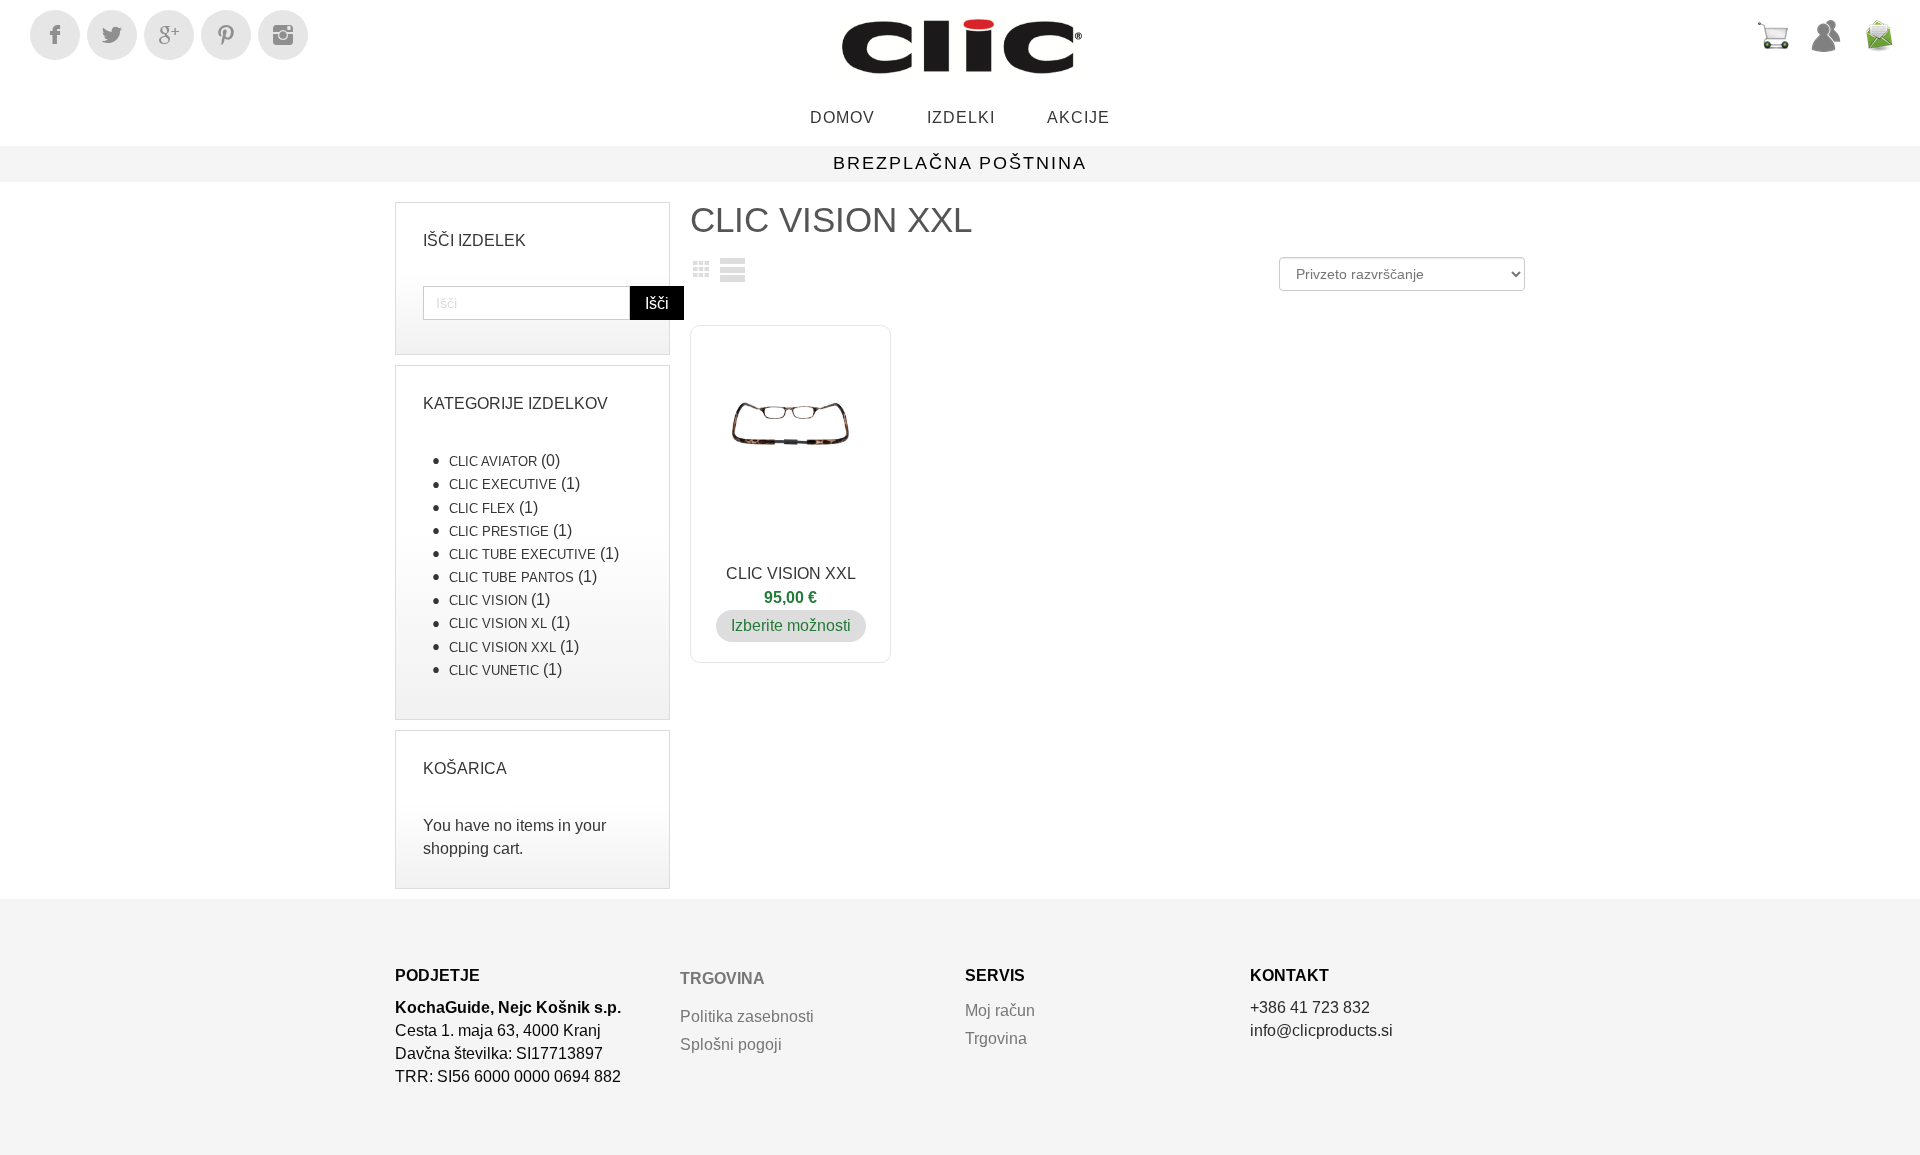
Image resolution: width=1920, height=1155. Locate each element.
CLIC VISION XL (498, 623)
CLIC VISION (488, 600)
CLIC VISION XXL (502, 647)
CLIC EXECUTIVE (503, 484)
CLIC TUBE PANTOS (511, 577)
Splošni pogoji (731, 1044)
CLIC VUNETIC (494, 670)
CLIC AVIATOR (493, 461)
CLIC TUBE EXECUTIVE (522, 554)
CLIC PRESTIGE (499, 531)
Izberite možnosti (791, 625)
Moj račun (1000, 1010)
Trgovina (722, 978)
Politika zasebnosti (747, 1016)
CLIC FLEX (482, 508)
